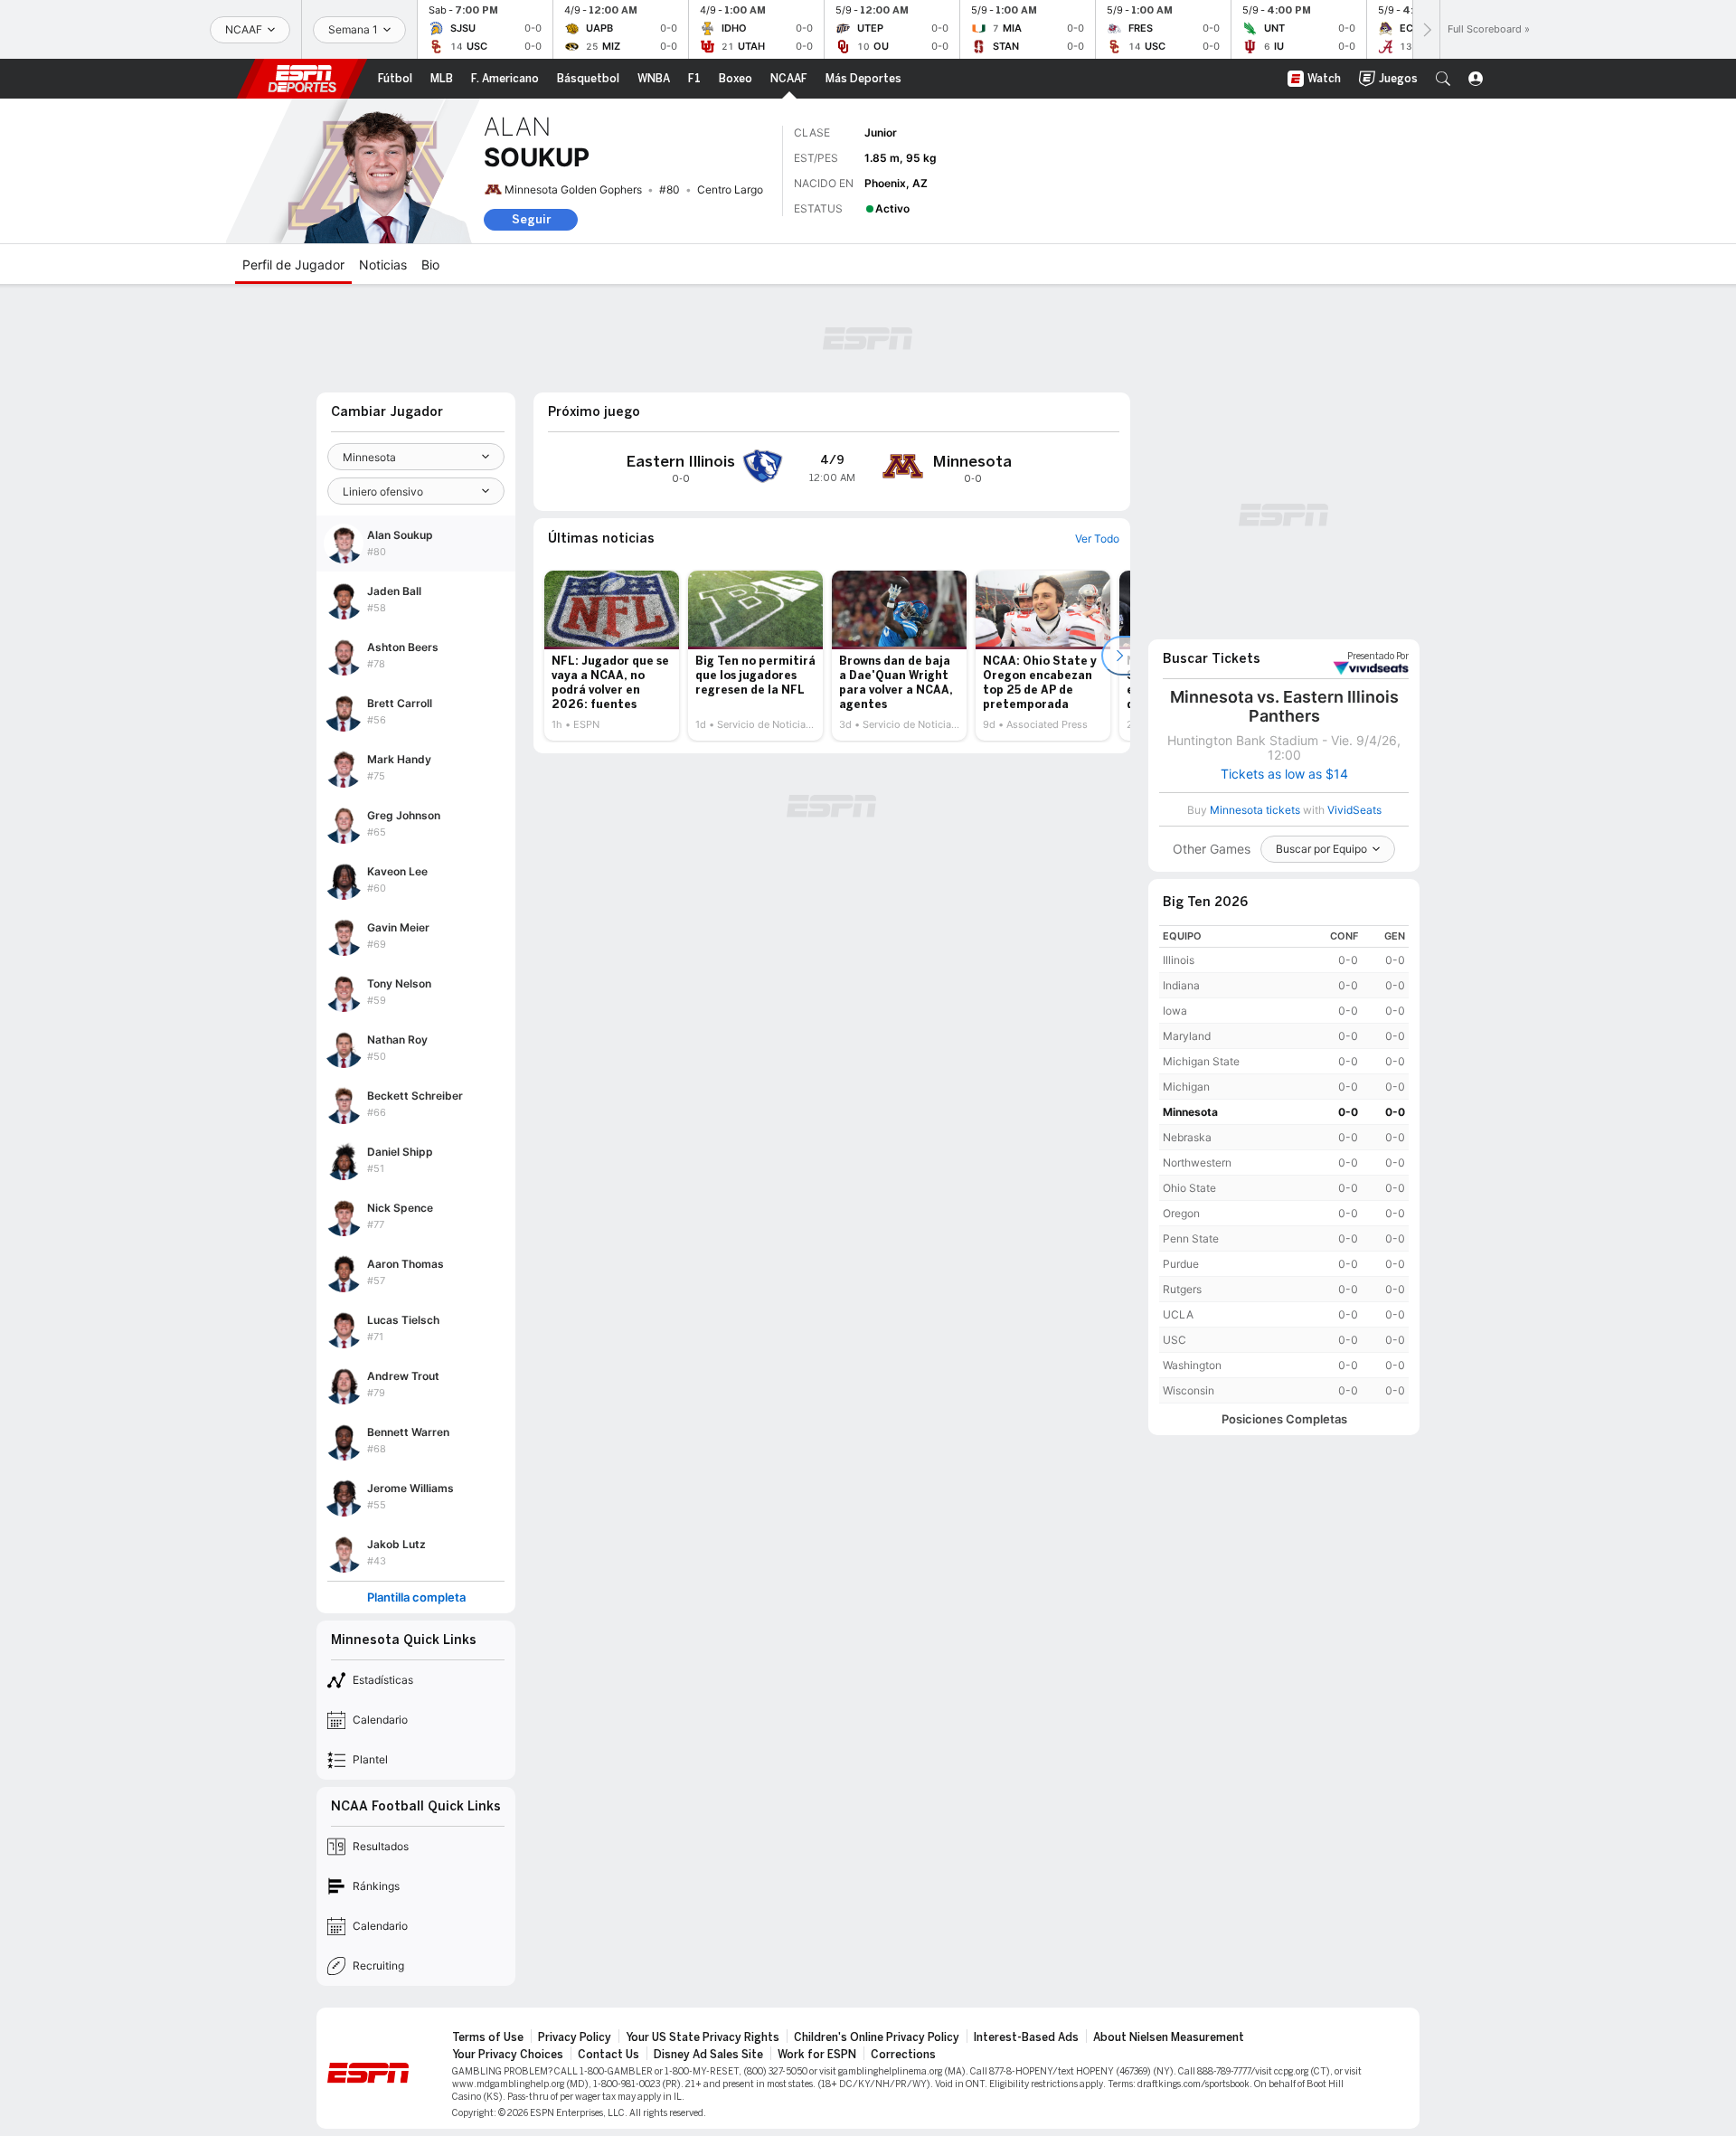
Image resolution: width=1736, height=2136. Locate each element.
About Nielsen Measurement (1169, 2037)
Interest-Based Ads (1026, 2037)
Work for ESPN (817, 2055)
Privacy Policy (575, 2037)
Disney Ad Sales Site (708, 2055)
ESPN (302, 79)
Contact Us (609, 2055)
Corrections (903, 2055)
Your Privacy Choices (508, 2055)
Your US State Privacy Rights (703, 2037)
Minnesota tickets (1255, 810)
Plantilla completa (416, 1597)
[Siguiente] (1426, 29)
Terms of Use (488, 2037)
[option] (612, 656)
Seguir (531, 219)
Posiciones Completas (1284, 1419)
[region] (1284, 1164)
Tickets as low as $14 (1284, 774)
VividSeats (1378, 657)
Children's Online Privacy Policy (877, 2037)
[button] (1443, 79)
